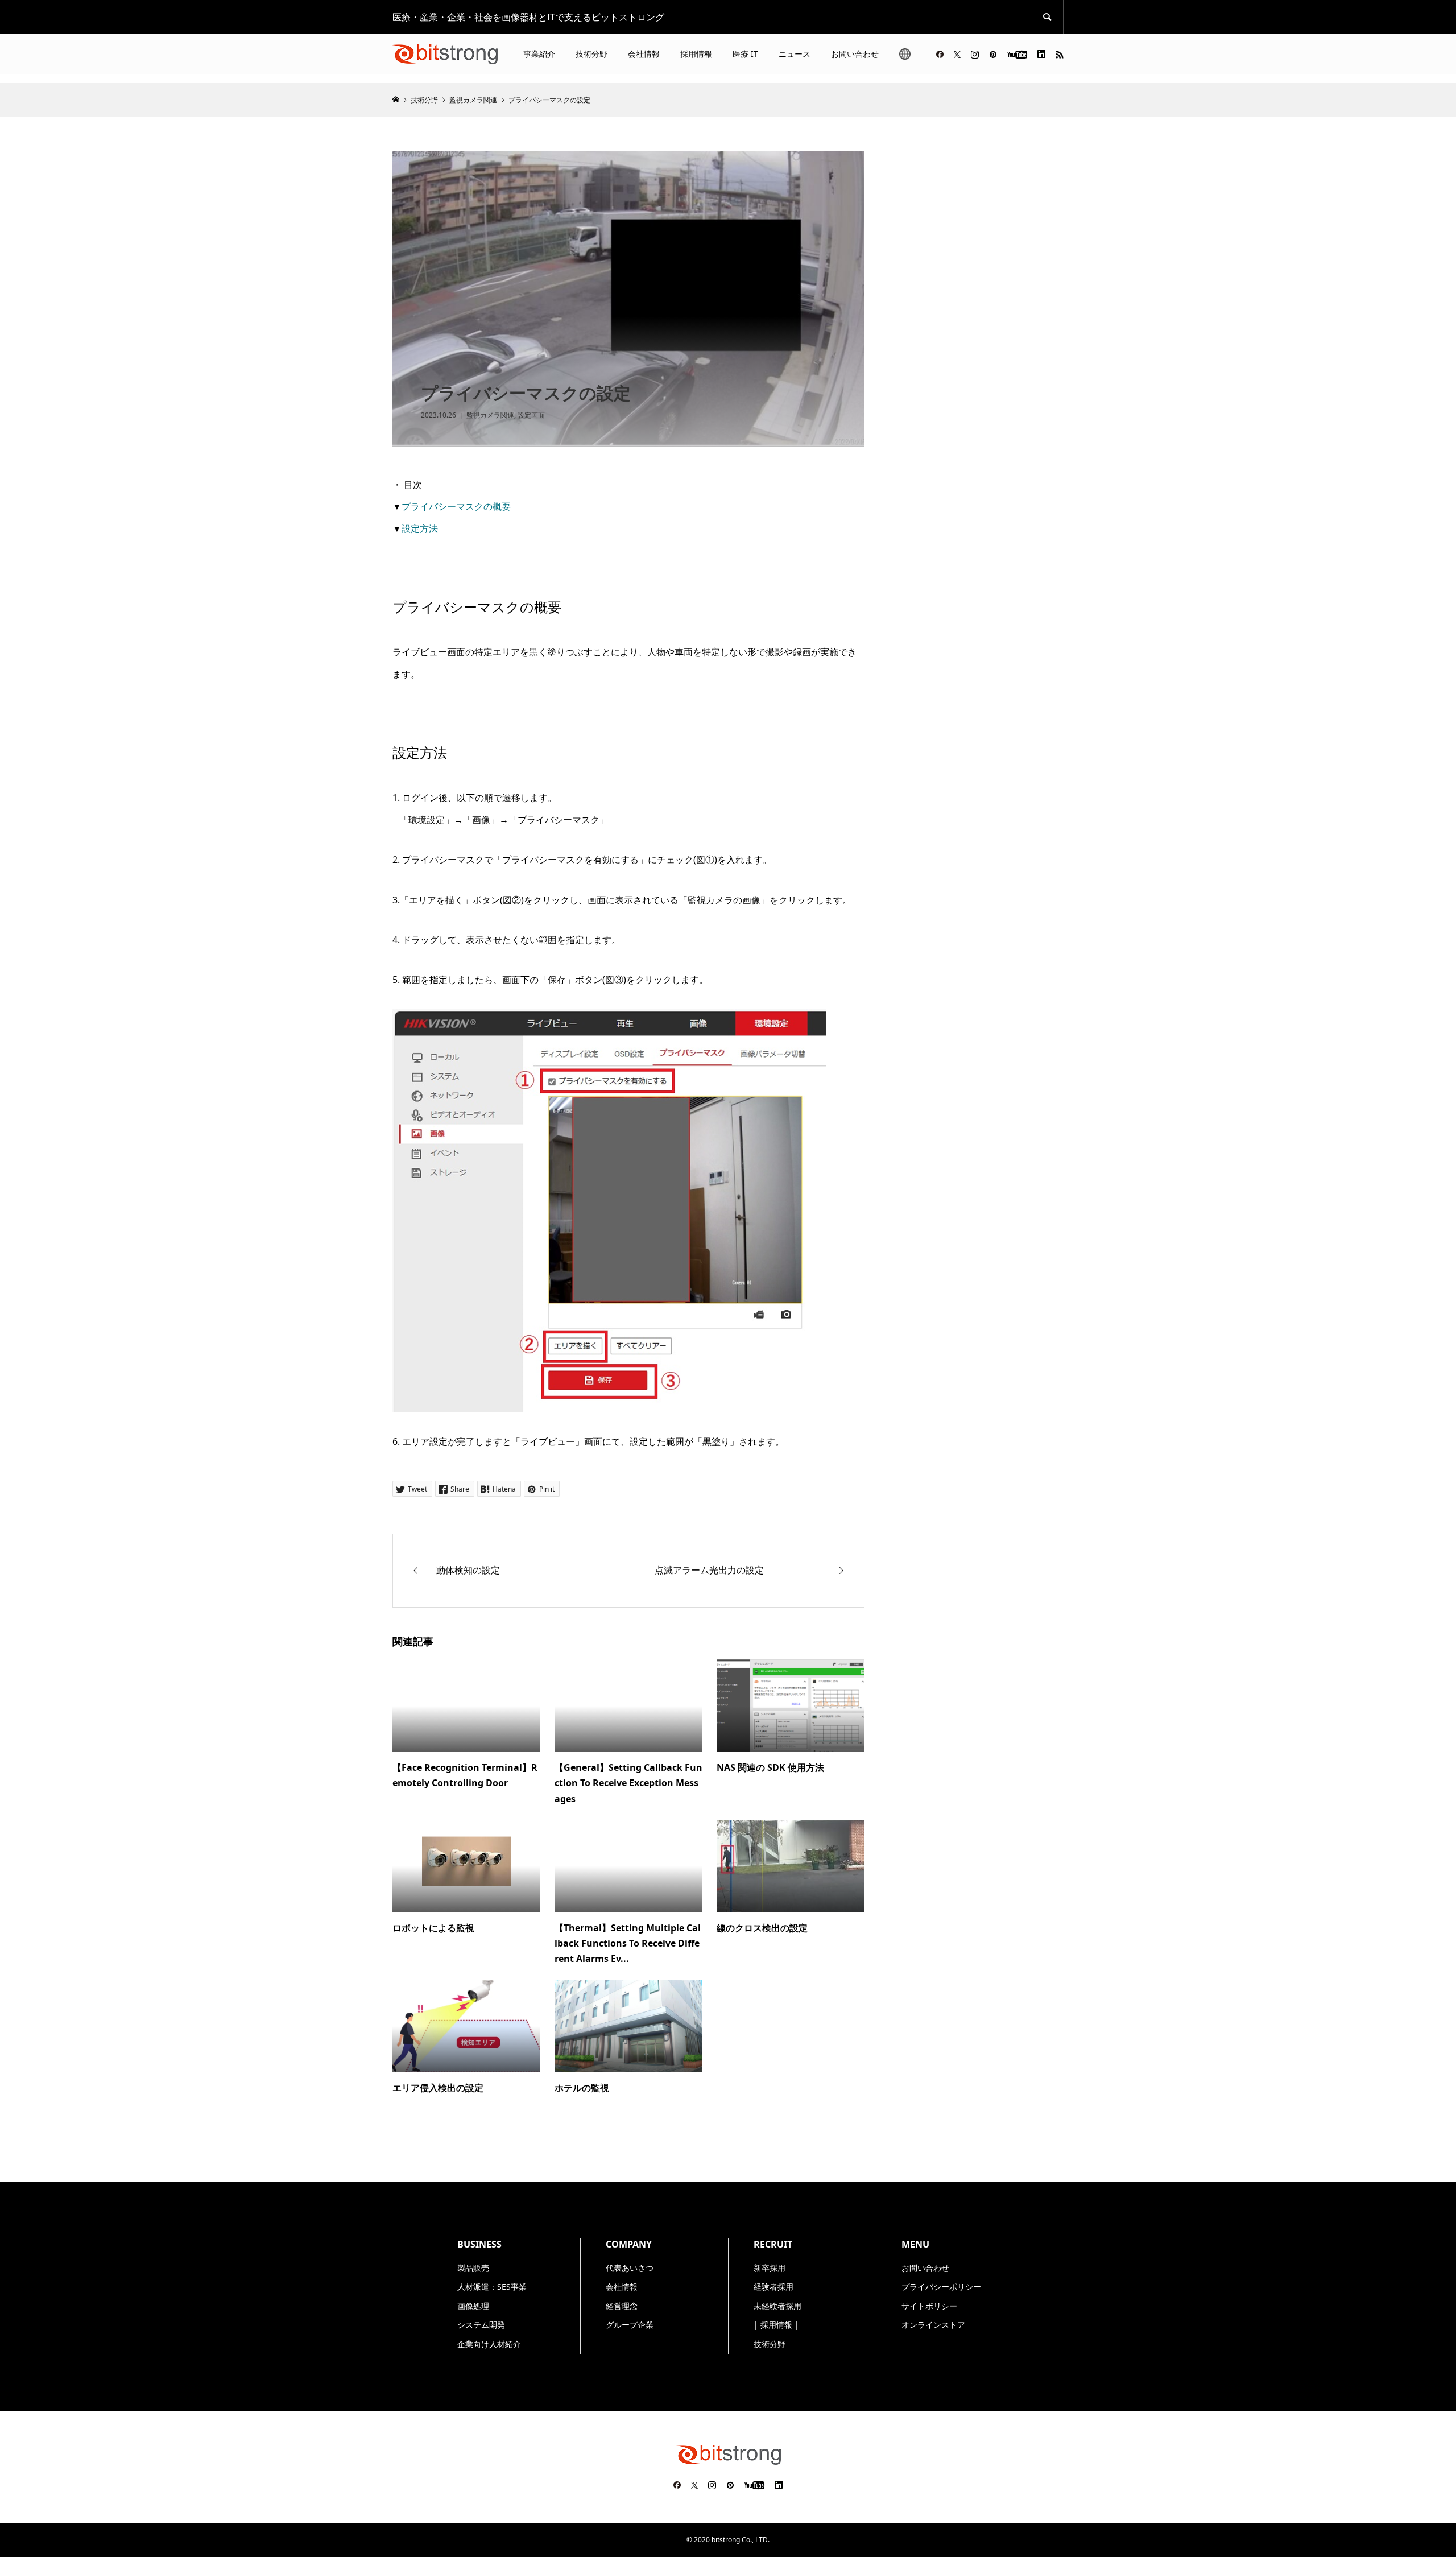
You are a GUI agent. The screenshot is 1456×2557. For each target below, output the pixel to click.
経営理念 (622, 2306)
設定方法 (420, 528)
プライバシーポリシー (941, 2287)
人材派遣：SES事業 (492, 2287)
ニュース (795, 54)
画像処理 (473, 2306)
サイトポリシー (929, 2306)
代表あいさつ (630, 2268)
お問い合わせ (855, 54)
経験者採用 (773, 2287)
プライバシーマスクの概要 (456, 506)
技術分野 (591, 54)
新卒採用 (770, 2268)
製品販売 (473, 2268)
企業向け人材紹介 (489, 2344)
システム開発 (481, 2325)
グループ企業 (630, 2325)
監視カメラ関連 (490, 415)
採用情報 (696, 54)
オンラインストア (933, 2325)
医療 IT (745, 54)
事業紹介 (539, 54)
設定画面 (531, 415)
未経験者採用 (777, 2306)
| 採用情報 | (776, 2325)
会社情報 (644, 54)
